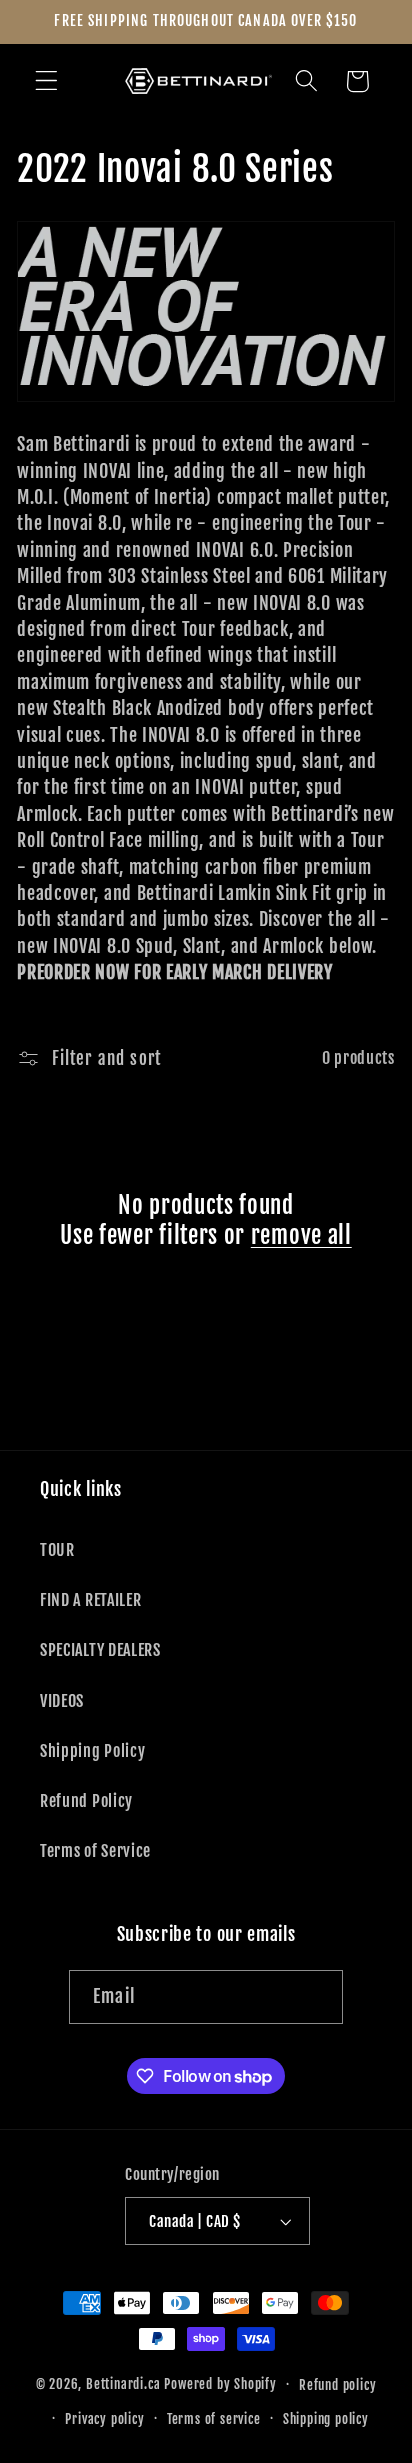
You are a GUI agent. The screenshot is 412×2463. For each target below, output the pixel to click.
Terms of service (214, 2419)
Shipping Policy (92, 1751)
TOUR (57, 1550)
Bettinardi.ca (123, 2384)
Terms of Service (95, 1851)
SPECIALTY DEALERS (100, 1650)
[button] (46, 81)
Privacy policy (104, 2419)
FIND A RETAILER (90, 1600)
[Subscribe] (316, 1997)
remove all (301, 1235)
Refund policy (337, 2385)
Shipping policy (326, 2419)
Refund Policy (86, 1801)
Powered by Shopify (220, 2384)
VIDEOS (62, 1701)
